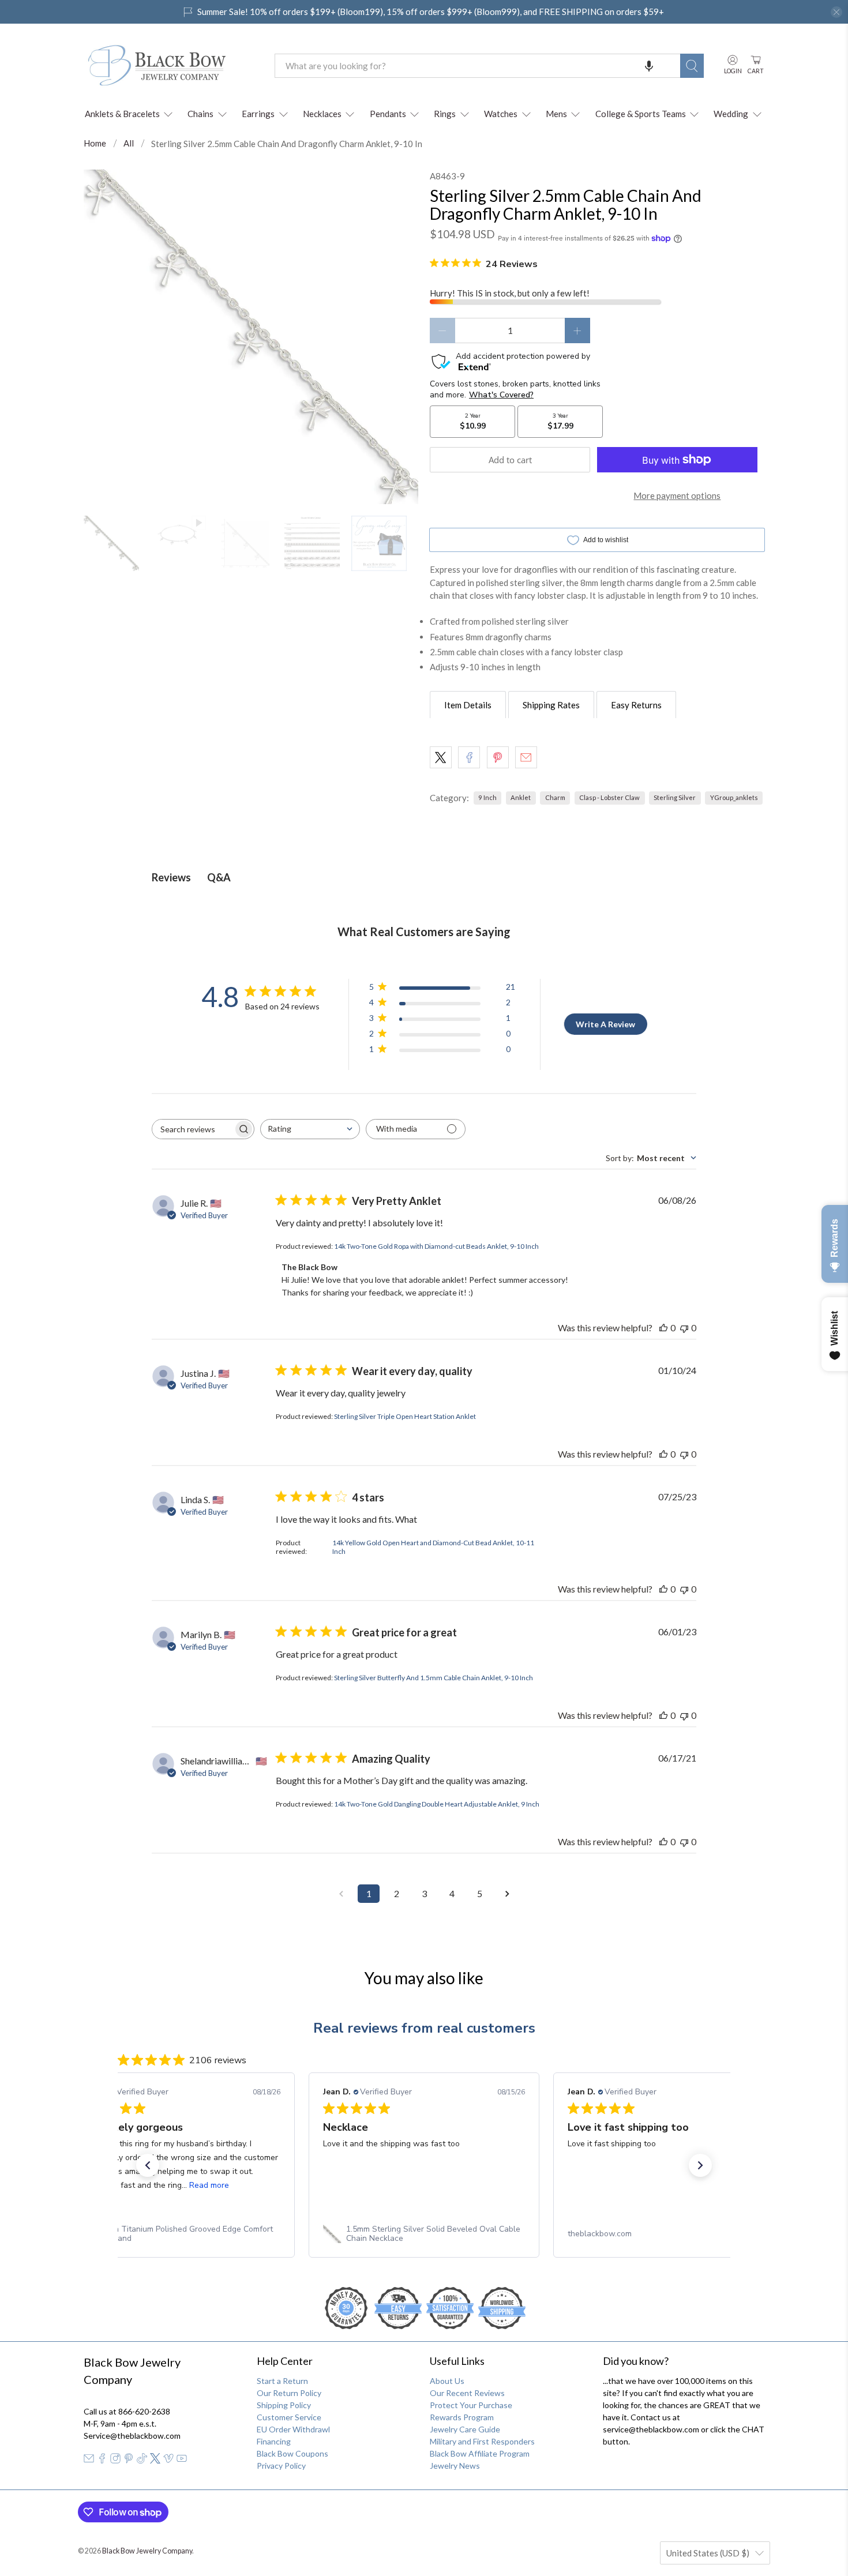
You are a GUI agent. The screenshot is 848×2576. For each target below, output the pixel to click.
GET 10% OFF (424, 1396)
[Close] (583, 1167)
